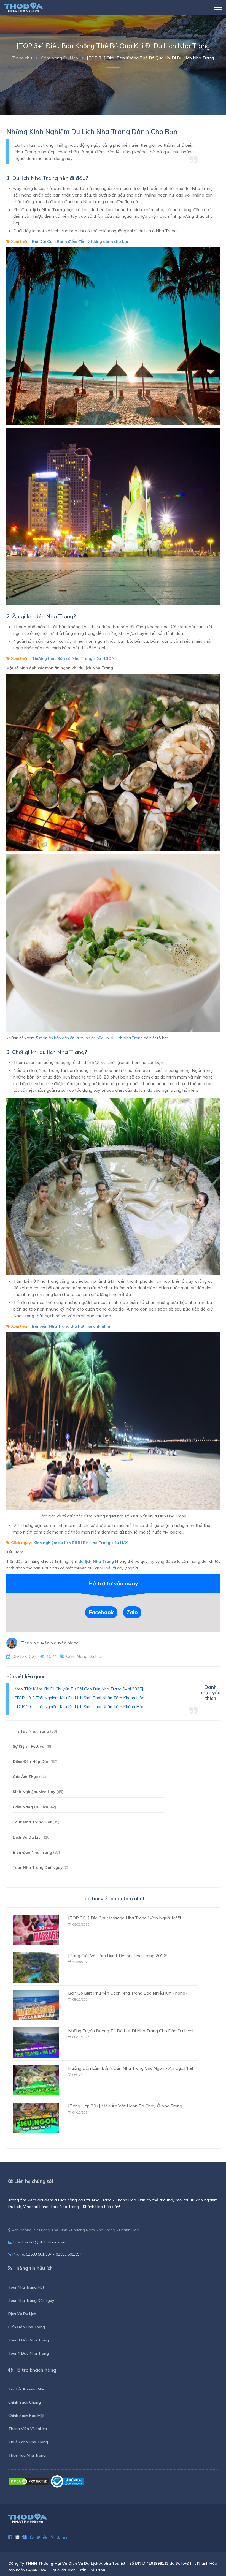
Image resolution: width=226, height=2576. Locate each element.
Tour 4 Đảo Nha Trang (29, 2353)
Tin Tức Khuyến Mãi (26, 2389)
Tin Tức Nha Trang (35, 1731)
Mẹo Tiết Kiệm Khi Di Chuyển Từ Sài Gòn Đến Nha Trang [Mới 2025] (79, 1689)
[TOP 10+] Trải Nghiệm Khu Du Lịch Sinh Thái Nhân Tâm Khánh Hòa (80, 1698)
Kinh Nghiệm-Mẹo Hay (38, 1792)
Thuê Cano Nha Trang (28, 2442)
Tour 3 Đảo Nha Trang (29, 2340)
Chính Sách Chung (25, 2402)
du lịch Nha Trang (96, 1561)
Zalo (132, 1612)
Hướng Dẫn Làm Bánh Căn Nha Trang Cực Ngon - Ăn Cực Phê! (131, 2068)
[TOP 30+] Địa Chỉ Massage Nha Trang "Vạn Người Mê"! (124, 1918)
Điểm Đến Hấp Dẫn (35, 1761)
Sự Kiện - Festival (32, 1746)
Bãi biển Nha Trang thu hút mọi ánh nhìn (71, 1326)
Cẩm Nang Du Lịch (59, 58)
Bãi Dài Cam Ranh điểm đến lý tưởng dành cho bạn (81, 241)
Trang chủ (22, 58)
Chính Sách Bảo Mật (26, 2416)
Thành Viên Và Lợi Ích (28, 2429)
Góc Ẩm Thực (29, 1777)
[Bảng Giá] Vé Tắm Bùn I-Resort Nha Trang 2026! (118, 1956)
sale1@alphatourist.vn (45, 2242)
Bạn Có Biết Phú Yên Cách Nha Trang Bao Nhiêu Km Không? (128, 1993)
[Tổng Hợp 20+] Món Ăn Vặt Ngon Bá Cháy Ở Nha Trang (125, 2106)
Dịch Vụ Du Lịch (32, 1837)
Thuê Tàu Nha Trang (27, 2455)
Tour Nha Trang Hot (36, 1822)
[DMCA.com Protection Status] (29, 2481)
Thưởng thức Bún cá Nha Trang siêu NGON (73, 658)
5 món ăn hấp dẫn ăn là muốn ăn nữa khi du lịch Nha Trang (89, 1038)
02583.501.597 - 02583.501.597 (54, 2254)
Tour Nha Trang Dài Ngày (41, 1867)
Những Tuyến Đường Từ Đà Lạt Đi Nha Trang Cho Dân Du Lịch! (131, 2031)
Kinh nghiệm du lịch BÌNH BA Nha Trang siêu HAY (81, 1543)
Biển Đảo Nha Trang (36, 1852)
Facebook (101, 1612)
